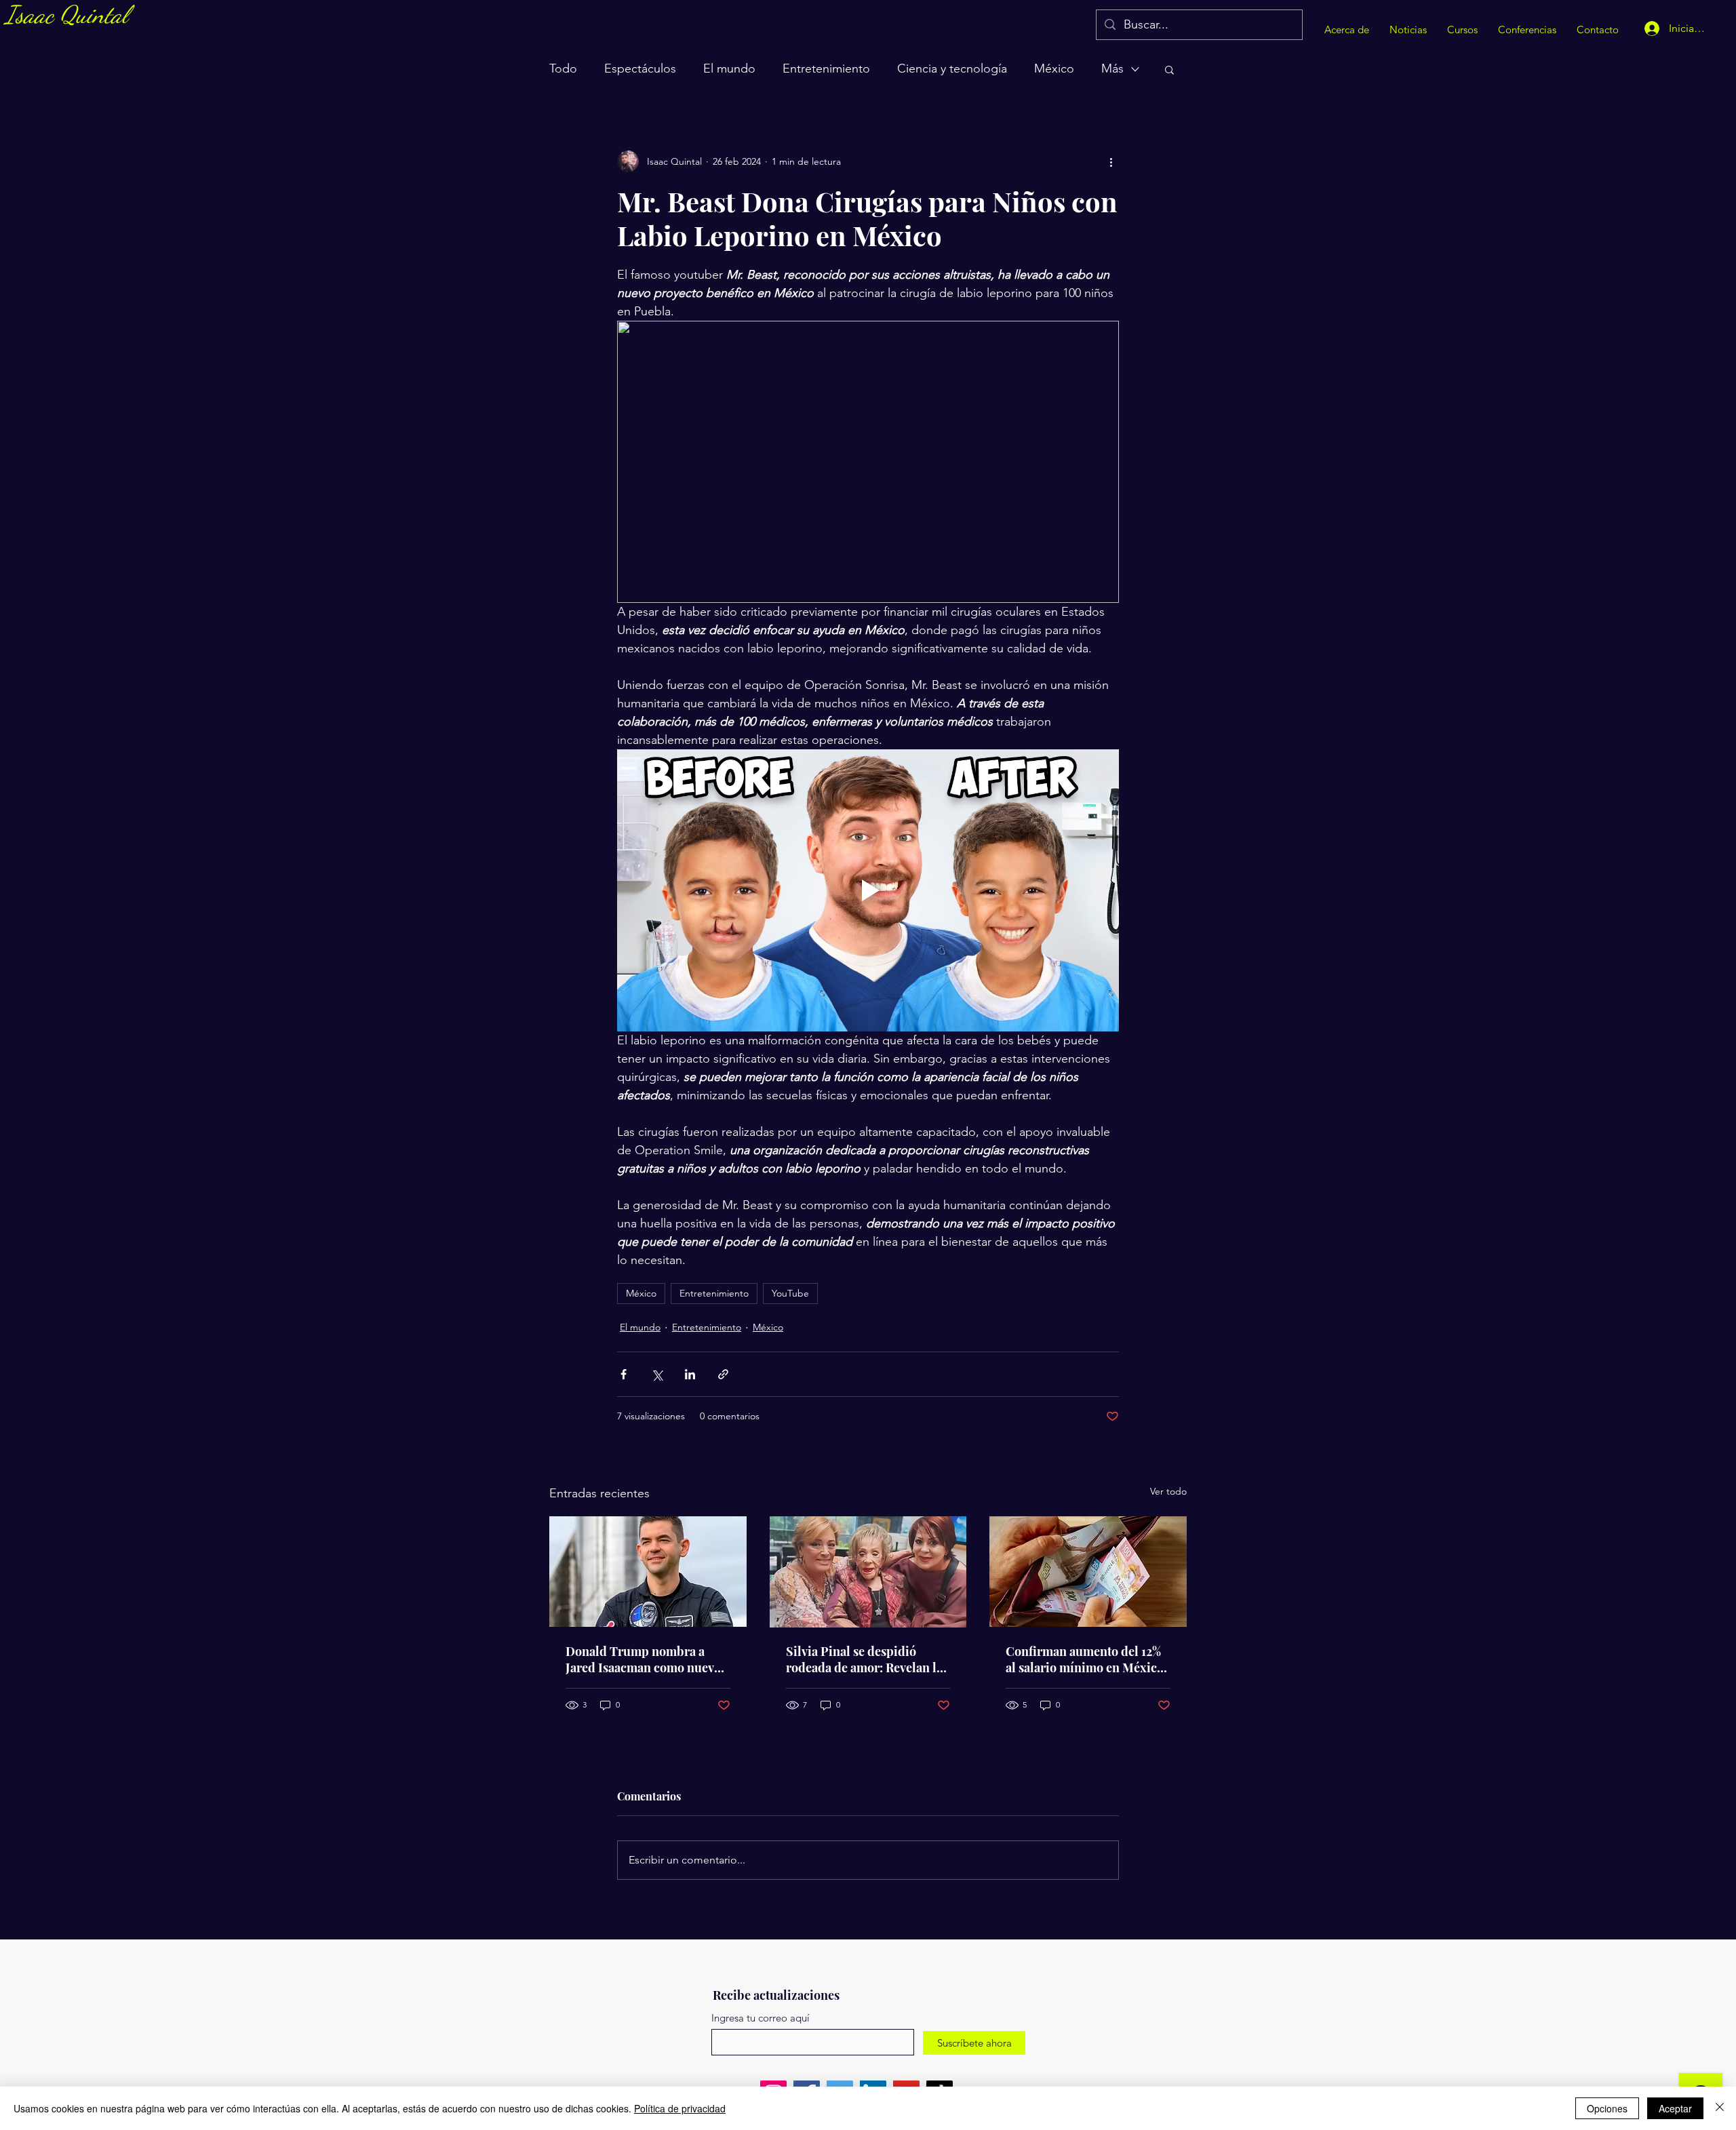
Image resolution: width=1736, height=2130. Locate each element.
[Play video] (868, 890)
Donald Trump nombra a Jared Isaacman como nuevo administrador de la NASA (643, 1659)
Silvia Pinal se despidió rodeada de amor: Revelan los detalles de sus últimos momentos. (867, 1659)
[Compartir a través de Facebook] (624, 1374)
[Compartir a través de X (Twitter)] (657, 1374)
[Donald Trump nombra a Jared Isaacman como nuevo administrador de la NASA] (648, 1572)
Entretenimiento (826, 68)
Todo (563, 68)
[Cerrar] (1720, 2108)
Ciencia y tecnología (952, 68)
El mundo (729, 68)
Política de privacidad (680, 2108)
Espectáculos (640, 68)
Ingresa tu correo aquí (761, 2018)
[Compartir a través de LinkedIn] (690, 1374)
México (1054, 68)
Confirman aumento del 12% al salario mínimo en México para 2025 (1085, 1659)
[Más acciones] (1111, 161)
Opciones (1607, 2108)
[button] (1169, 69)
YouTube (790, 1293)
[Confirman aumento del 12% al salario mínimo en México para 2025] (1088, 1572)
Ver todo (1168, 1491)
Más (1112, 68)
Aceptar (1675, 2108)
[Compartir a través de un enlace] (723, 1374)
